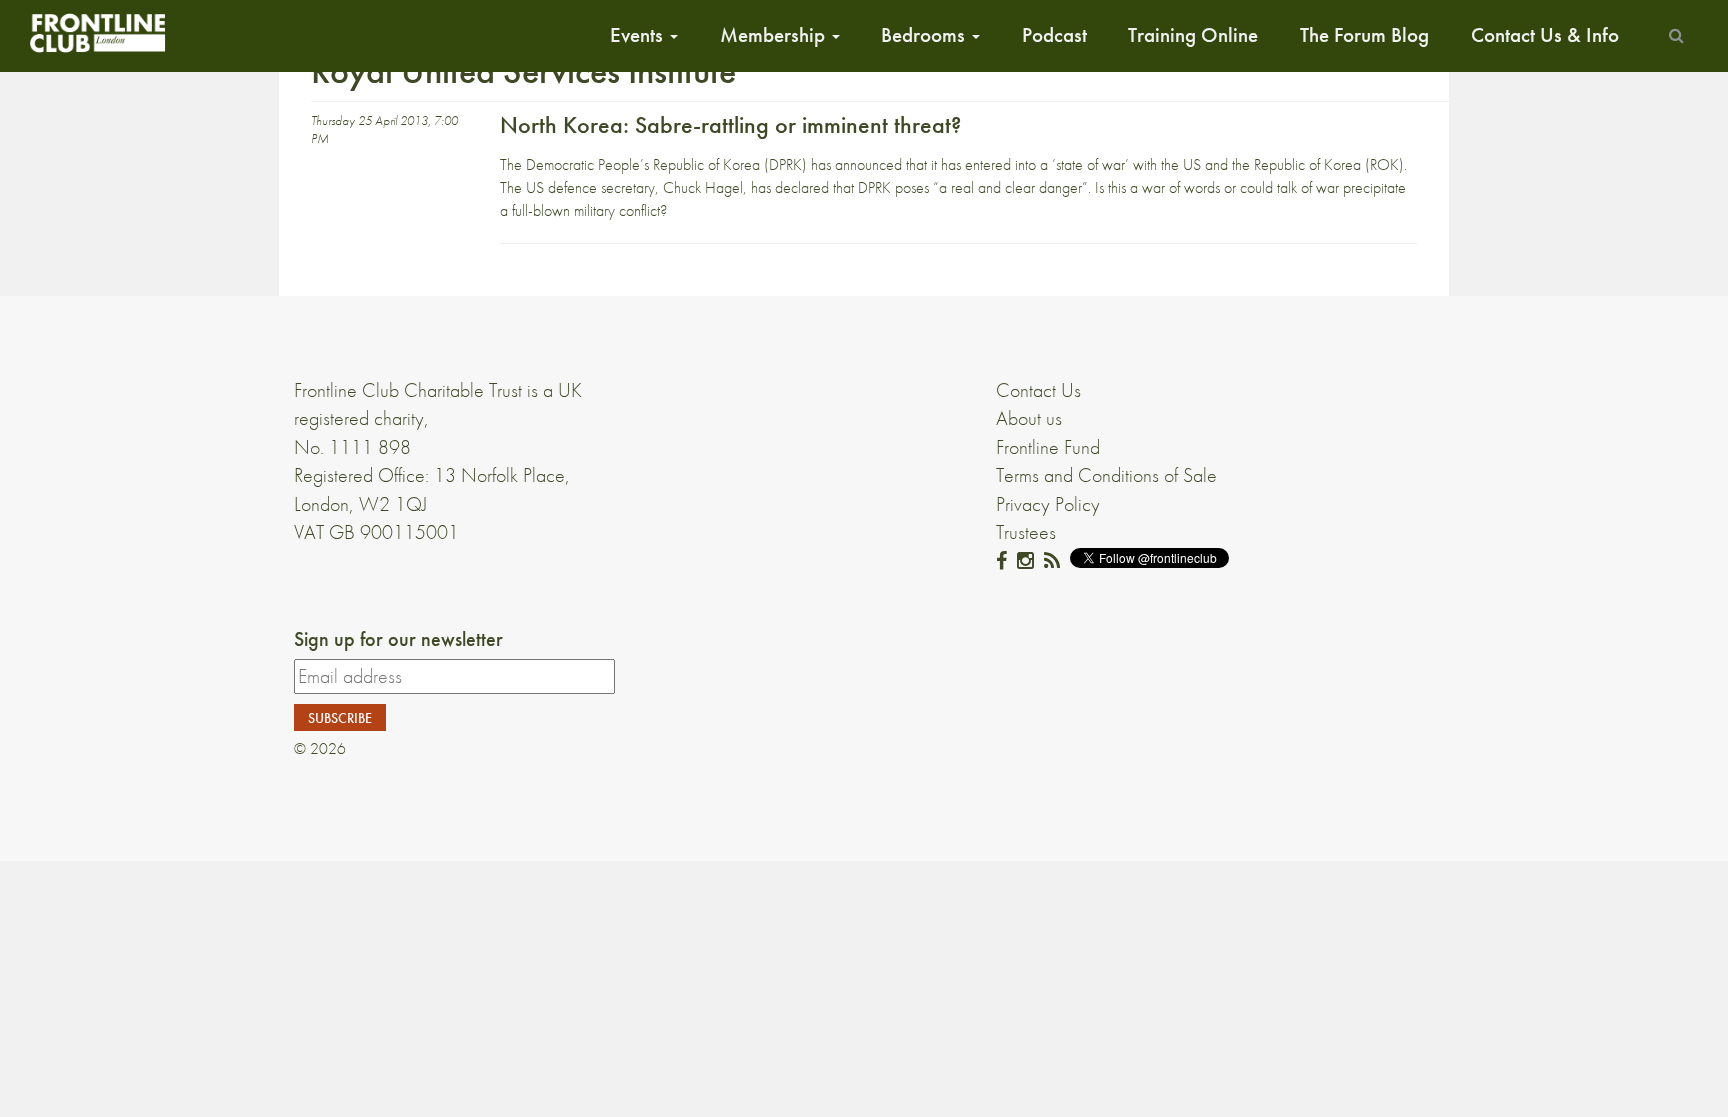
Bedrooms (925, 35)
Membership (775, 35)
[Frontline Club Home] (97, 32)
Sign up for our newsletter (398, 639)
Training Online (1193, 35)
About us (1029, 418)
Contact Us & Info (1545, 35)
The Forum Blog (1364, 35)
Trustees (1026, 532)
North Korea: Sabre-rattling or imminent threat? (730, 124)
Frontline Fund (1048, 447)
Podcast (1054, 35)
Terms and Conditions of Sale (1106, 475)
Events (639, 35)
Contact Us (1038, 390)
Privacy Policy (1048, 504)
